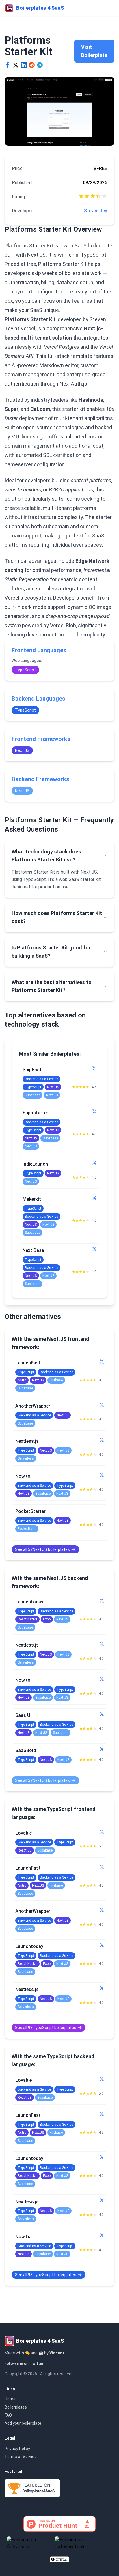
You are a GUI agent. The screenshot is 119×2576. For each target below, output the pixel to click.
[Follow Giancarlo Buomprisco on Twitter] (94, 1198)
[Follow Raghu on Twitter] (94, 1163)
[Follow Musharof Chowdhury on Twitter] (102, 1749)
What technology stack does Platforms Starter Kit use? (46, 856)
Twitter (37, 2363)
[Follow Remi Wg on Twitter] (102, 1440)
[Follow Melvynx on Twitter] (102, 1475)
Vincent (57, 2353)
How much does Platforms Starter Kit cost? (57, 917)
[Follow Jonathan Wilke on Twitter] (94, 1111)
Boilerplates (16, 2407)
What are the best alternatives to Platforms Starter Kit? (52, 986)
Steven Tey (96, 211)
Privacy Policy (17, 2449)
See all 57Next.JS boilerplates (42, 1549)
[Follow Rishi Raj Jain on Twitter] (102, 1362)
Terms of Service (21, 2457)
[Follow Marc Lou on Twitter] (94, 1068)
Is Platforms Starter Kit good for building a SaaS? (51, 952)
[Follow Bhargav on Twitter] (94, 1249)
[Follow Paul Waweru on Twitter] (102, 1601)
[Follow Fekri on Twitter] (102, 1405)
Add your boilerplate (23, 2423)
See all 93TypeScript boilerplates (46, 2028)
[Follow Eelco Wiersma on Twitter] (102, 1714)
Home (10, 2399)
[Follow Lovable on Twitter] (102, 1832)
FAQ (8, 2415)
